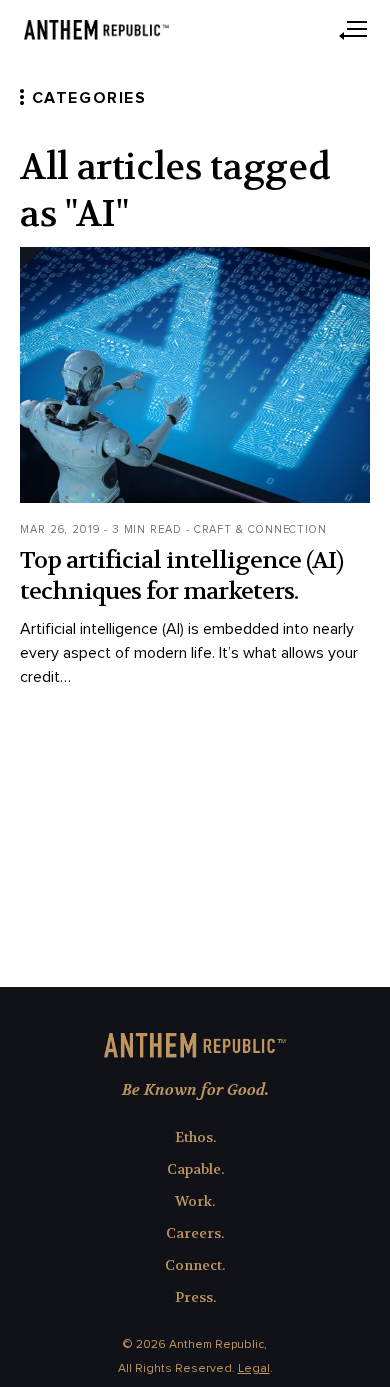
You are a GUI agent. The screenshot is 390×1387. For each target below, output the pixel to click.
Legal (254, 1369)
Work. (195, 1201)
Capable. (195, 1169)
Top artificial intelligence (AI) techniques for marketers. (181, 576)
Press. (195, 1297)
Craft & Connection (260, 529)
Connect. (195, 1265)
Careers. (195, 1233)
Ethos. (195, 1137)
